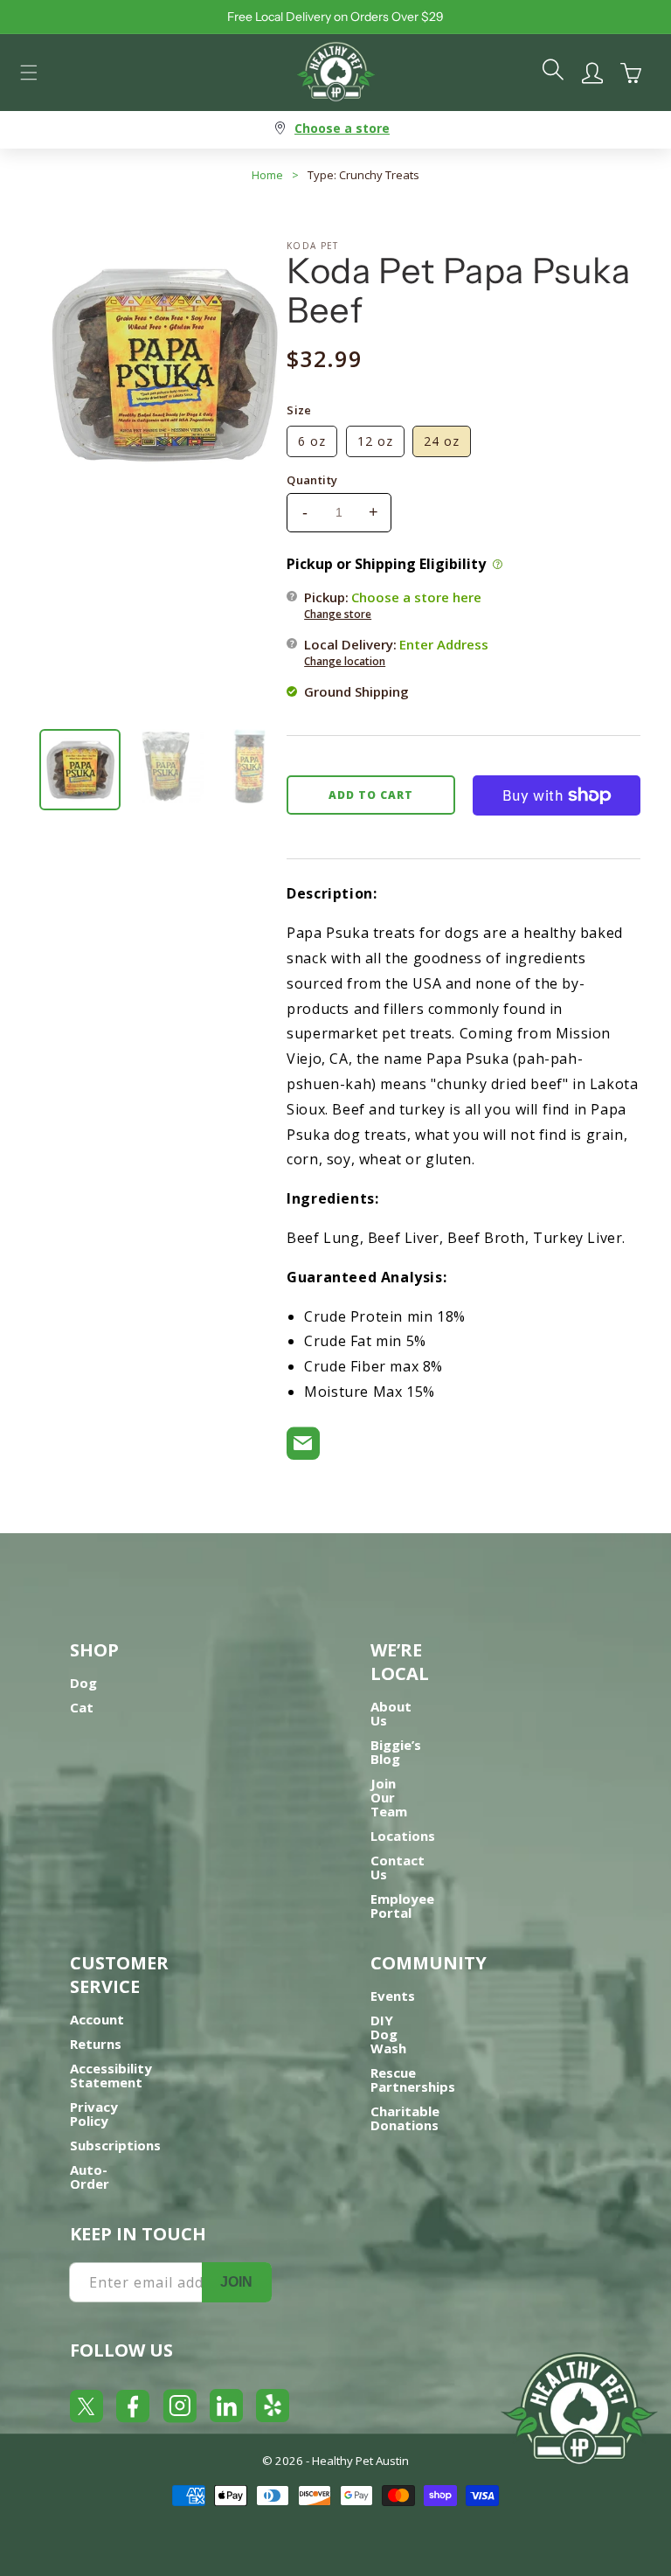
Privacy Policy (94, 2114)
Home (267, 175)
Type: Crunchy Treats (363, 175)
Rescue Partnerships (413, 2080)
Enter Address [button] (444, 644)
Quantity (312, 480)
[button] (29, 73)
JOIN (236, 2282)
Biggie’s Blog (396, 1752)
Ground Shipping (356, 691)
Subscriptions (115, 2145)
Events (393, 1996)
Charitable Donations (405, 2118)
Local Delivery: (396, 652)
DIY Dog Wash (388, 2034)
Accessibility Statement (111, 2075)
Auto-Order (90, 2177)
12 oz (375, 441)
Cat (82, 1707)
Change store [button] (338, 614)
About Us (391, 1713)
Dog (83, 1683)
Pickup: (393, 605)
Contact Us (398, 1867)
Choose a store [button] (342, 128)
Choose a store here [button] (416, 597)
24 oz (442, 441)
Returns (96, 2044)
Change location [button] (345, 661)
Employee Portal (402, 1906)
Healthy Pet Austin (360, 2461)
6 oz (312, 441)
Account (97, 2019)
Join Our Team (389, 1797)
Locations (403, 1836)
